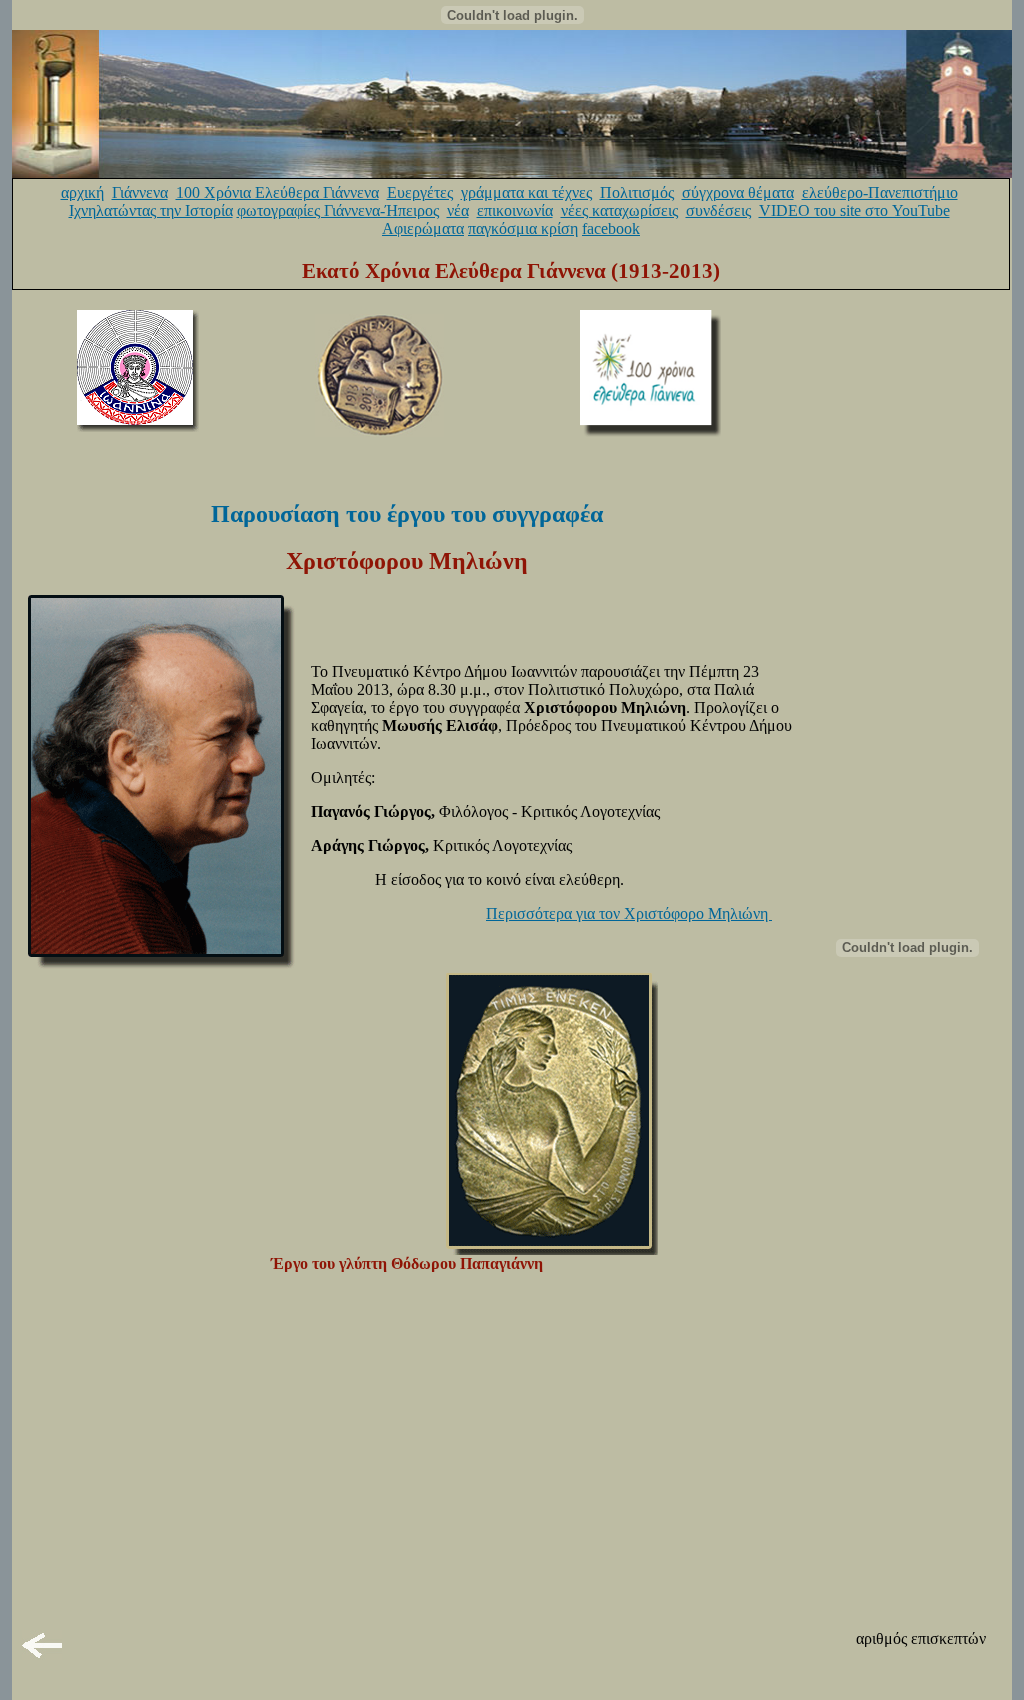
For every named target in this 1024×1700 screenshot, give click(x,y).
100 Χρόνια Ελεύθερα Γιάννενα (277, 192)
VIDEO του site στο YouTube (854, 210)
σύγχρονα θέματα (738, 192)
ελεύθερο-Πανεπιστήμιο (880, 192)
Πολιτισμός (637, 192)
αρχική (82, 192)
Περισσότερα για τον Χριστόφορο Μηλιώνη (629, 913)
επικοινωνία (515, 210)
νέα (458, 210)
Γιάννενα (140, 192)
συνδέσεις (718, 210)
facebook (611, 228)
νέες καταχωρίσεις (619, 210)
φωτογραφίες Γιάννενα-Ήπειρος (338, 210)
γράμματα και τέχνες (526, 192)
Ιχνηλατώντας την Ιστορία (151, 210)
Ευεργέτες (420, 192)
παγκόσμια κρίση (523, 228)
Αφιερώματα (423, 228)
